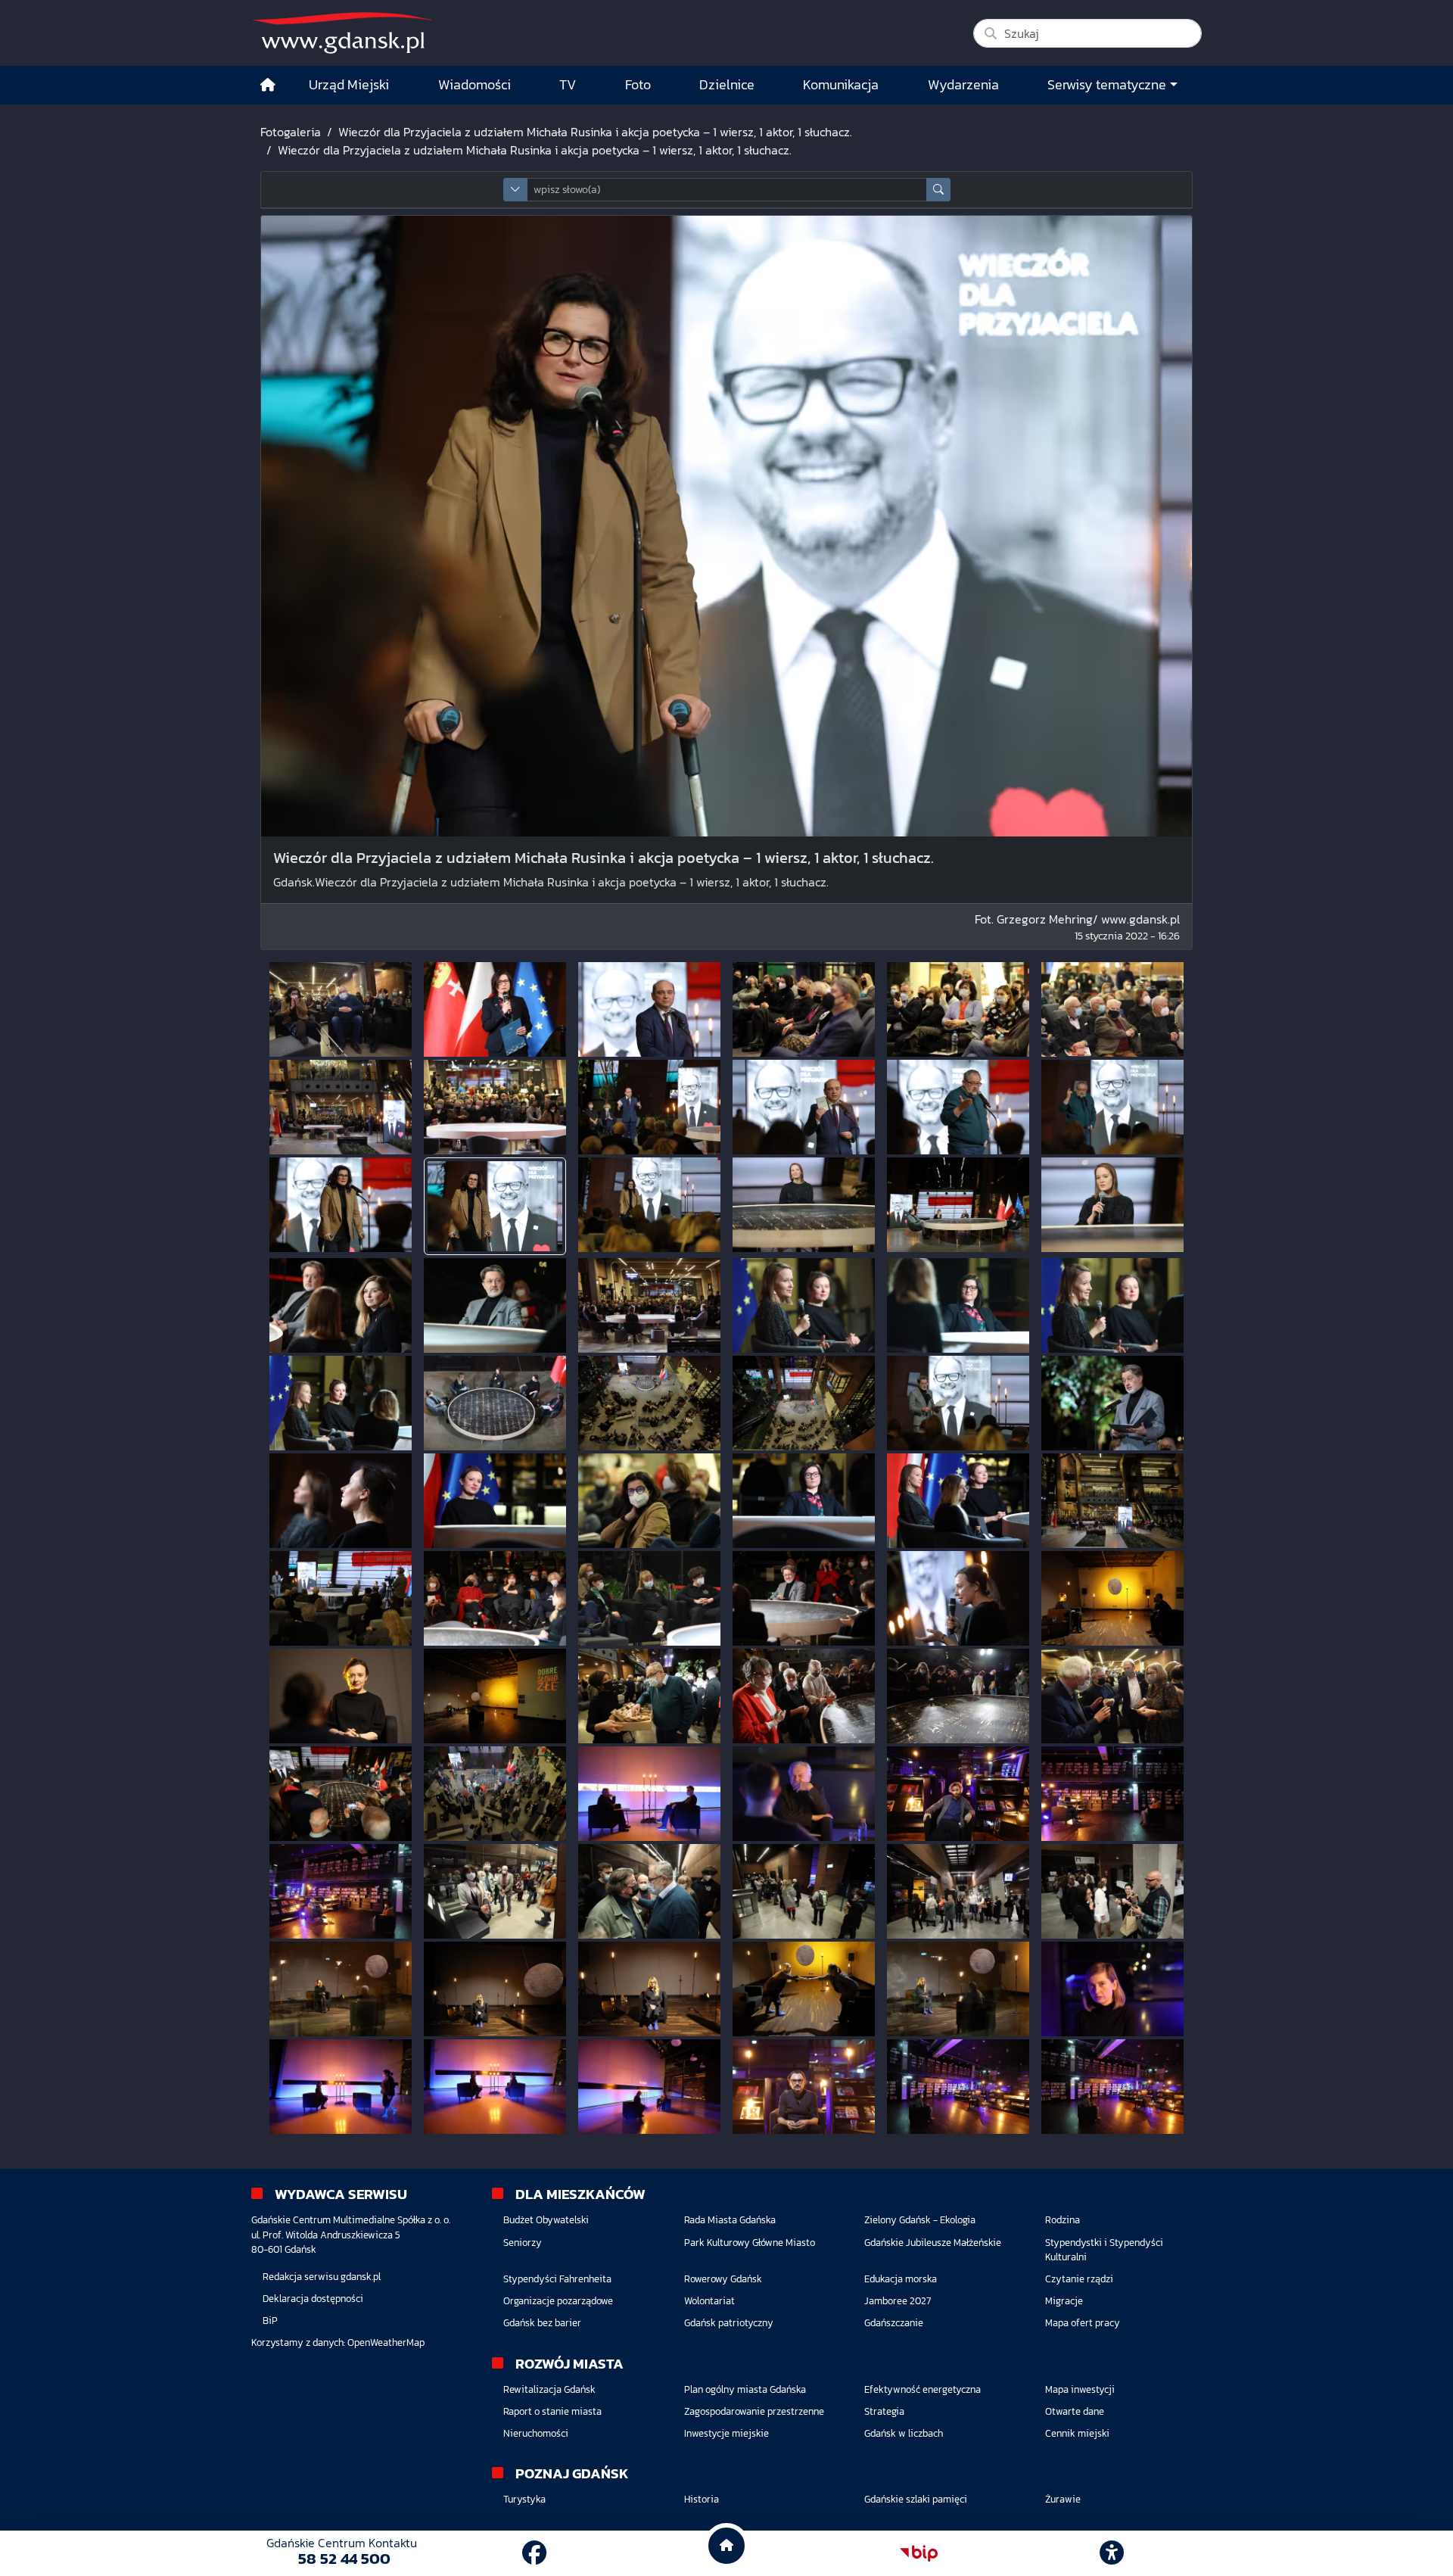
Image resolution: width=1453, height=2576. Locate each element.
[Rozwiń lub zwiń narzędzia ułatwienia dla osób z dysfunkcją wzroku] (1112, 2553)
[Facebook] (534, 2553)
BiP (270, 2321)
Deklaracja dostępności (313, 2299)
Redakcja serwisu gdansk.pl (322, 2277)
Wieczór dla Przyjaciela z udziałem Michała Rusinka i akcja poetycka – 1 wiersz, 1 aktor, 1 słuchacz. (595, 132)
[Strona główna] (268, 85)
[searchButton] (938, 190)
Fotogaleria (291, 132)
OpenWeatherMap (386, 2342)
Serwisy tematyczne (1107, 85)
